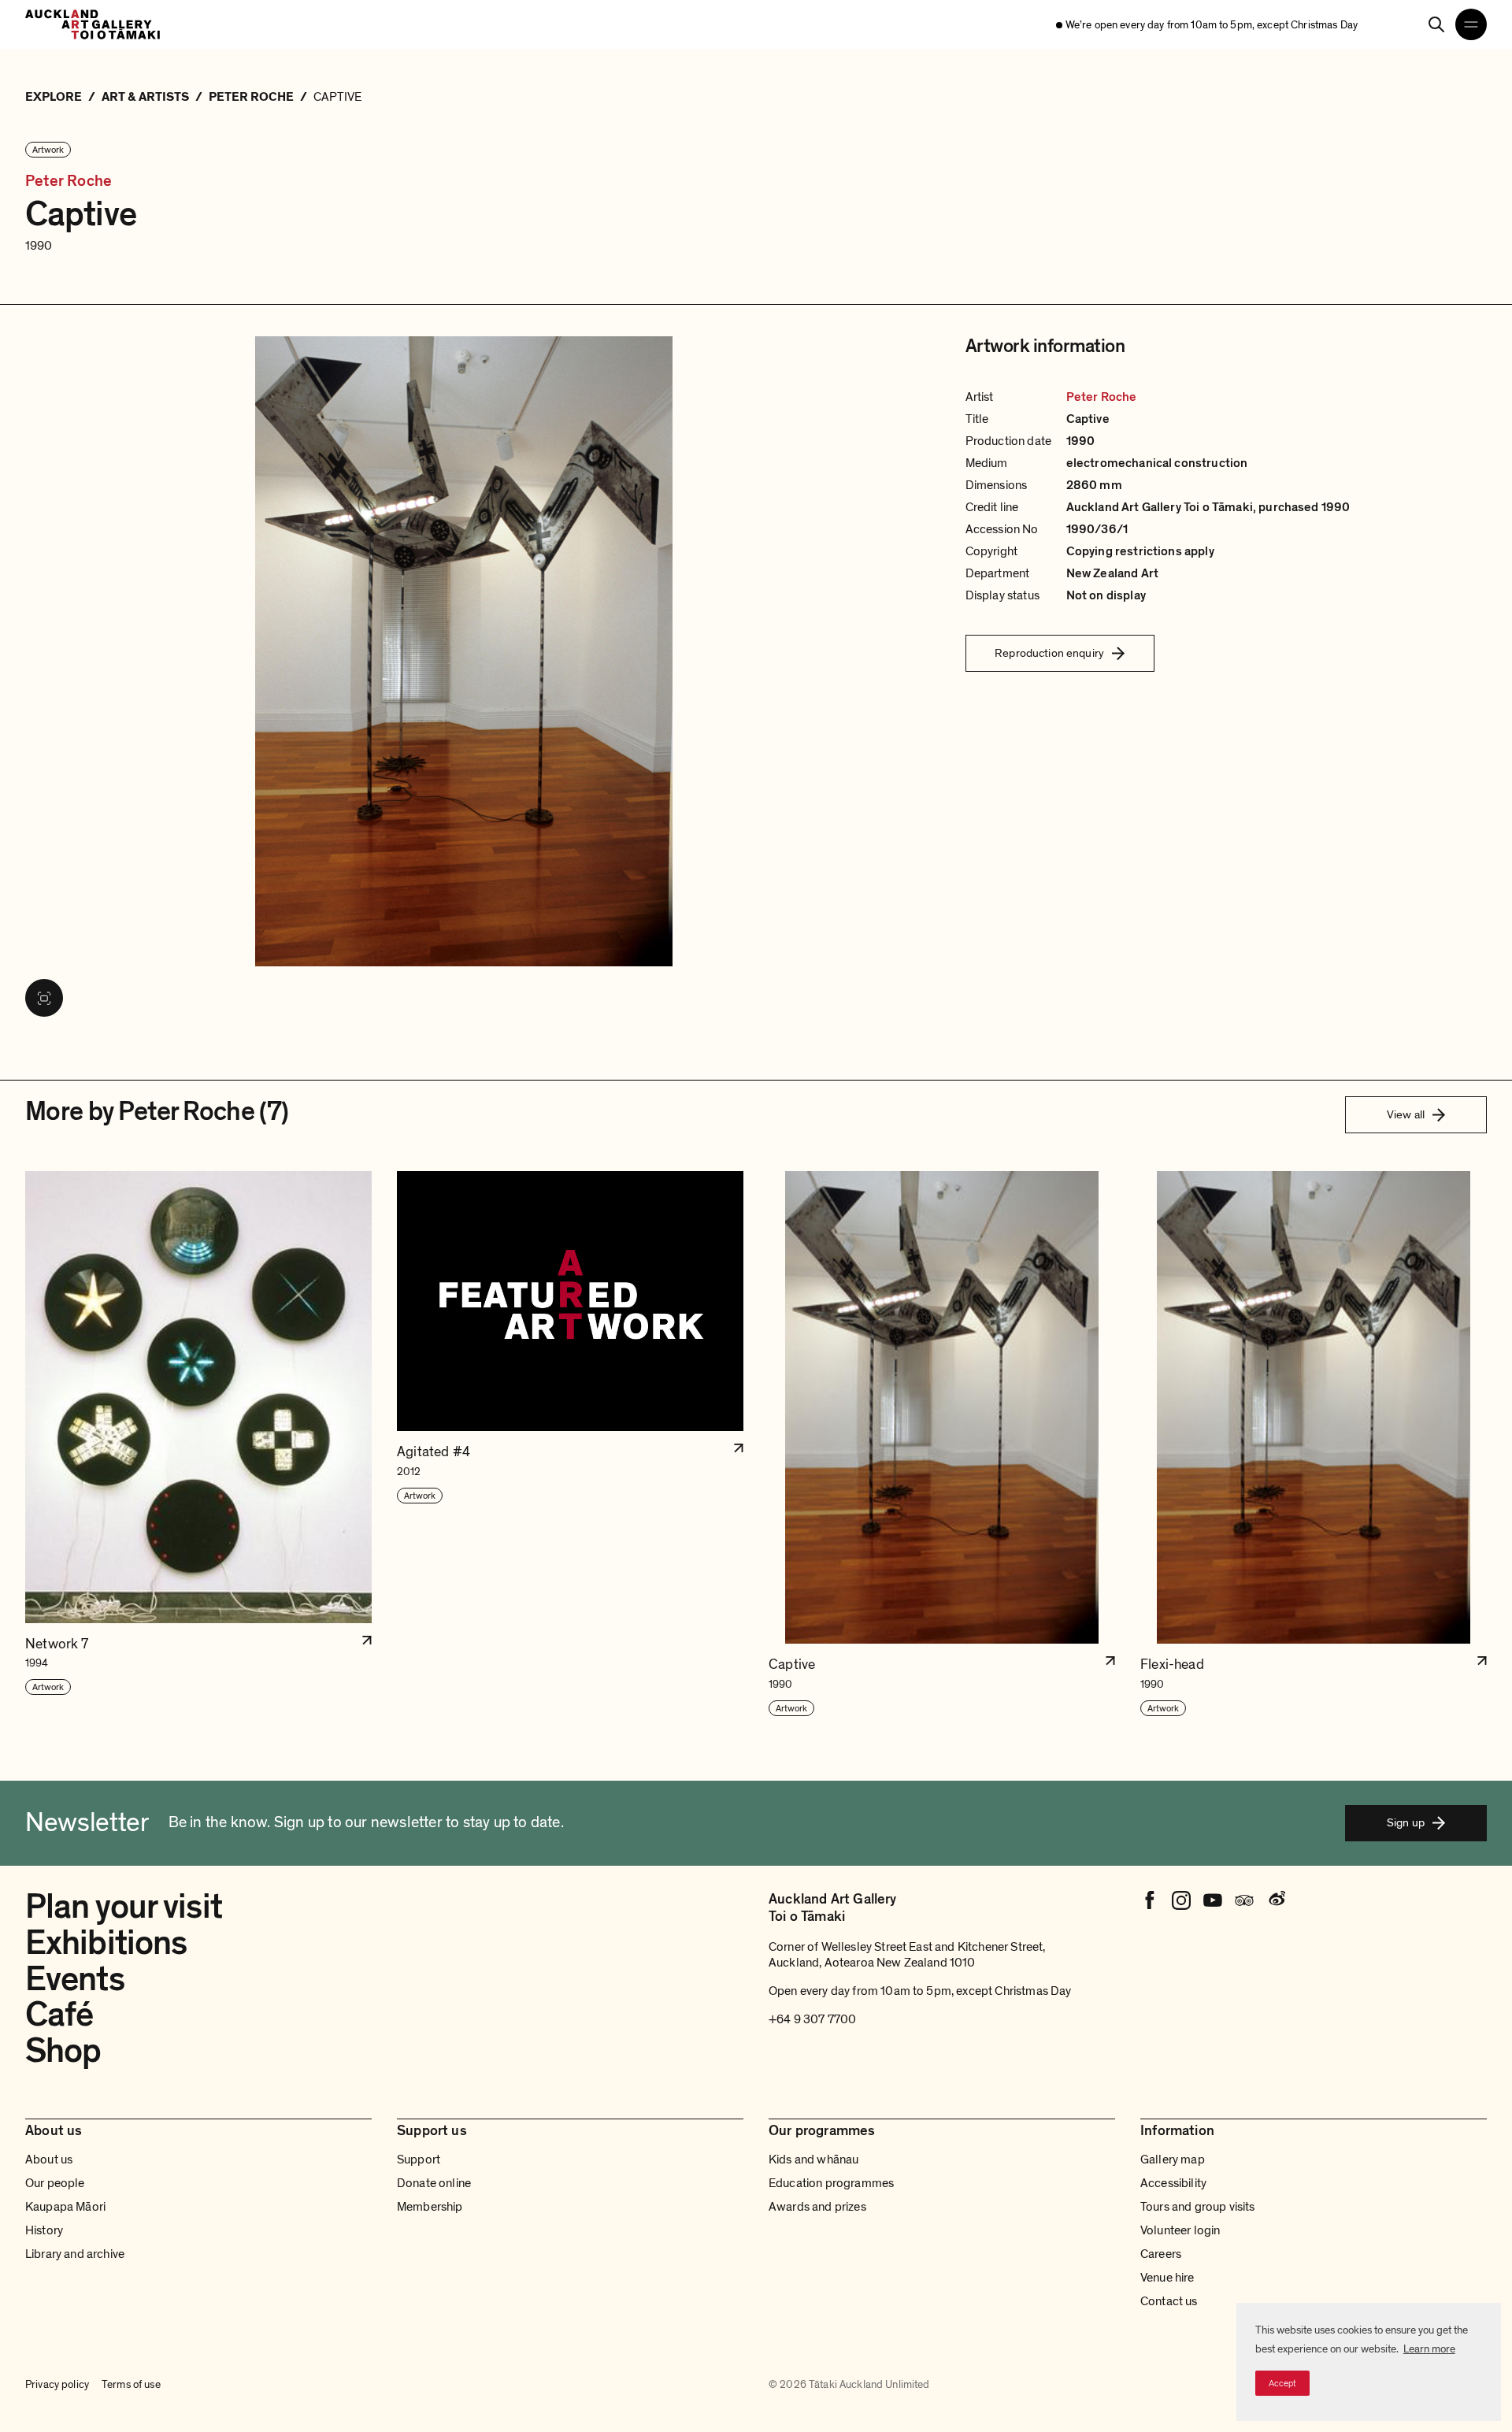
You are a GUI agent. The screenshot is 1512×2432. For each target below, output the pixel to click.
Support (419, 2160)
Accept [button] (1282, 2383)
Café (59, 2015)
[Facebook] (1150, 1900)
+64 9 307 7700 (812, 2019)
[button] (198, 1444)
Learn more (1429, 2349)
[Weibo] (1276, 1900)
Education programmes (831, 2183)
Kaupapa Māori (65, 2207)
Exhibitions (106, 1943)
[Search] (1436, 24)
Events (75, 1979)
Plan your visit (124, 1907)
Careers (1161, 2254)
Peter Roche (69, 182)
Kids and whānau (813, 2160)
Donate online (434, 2183)
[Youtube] (1213, 1900)
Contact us (1169, 2301)
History (44, 2230)
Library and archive (75, 2254)
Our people (55, 2183)
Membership (430, 2207)
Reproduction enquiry (1049, 653)
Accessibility (1173, 2183)
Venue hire (1167, 2278)
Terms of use (131, 2384)
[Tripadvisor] (1244, 1900)
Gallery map (1173, 2160)
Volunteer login (1180, 2230)
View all (1406, 1114)
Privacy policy (57, 2384)
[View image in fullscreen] (44, 998)
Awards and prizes (817, 2207)
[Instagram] (1181, 1900)
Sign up (1406, 1822)
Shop (63, 2051)
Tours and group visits (1198, 2207)
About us (49, 2160)
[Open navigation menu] (1471, 24)
